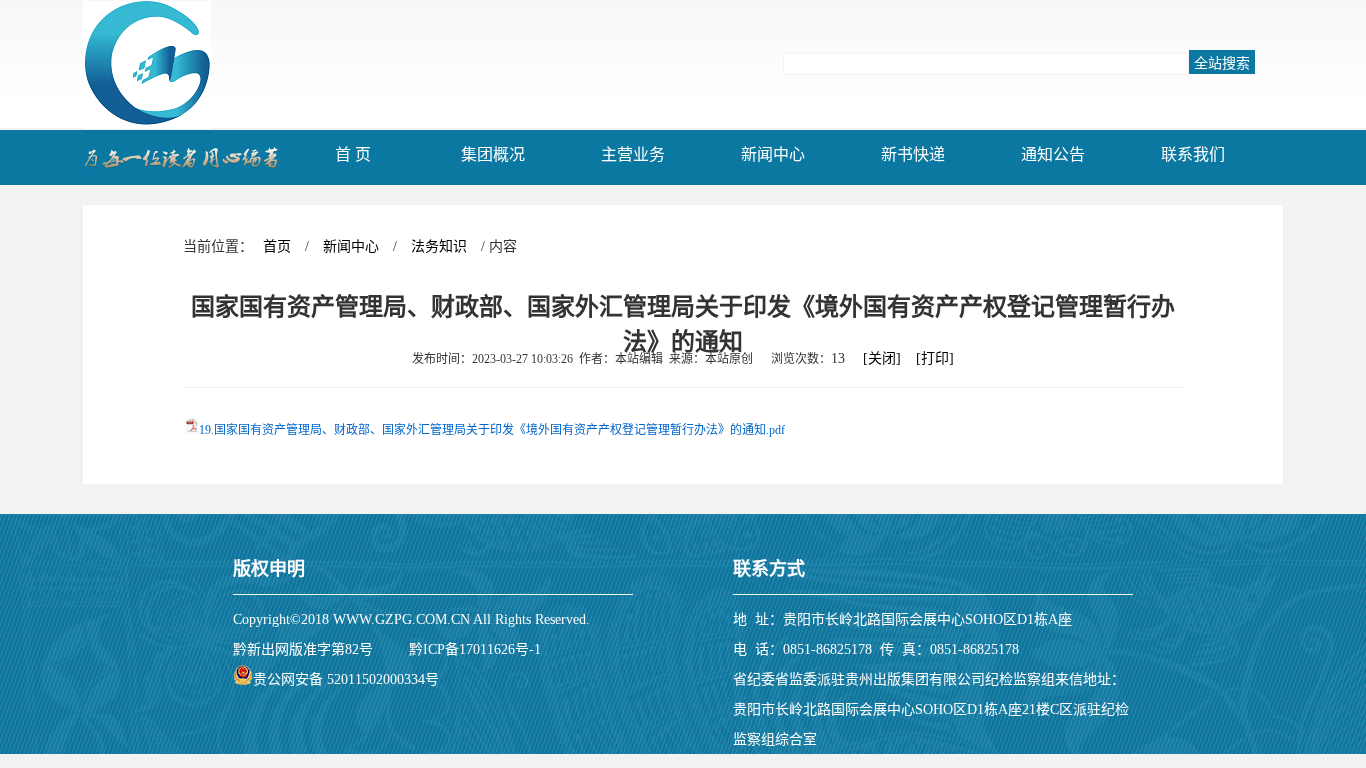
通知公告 (1053, 154)
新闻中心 (773, 154)
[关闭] (882, 358)
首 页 (353, 154)
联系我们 (1193, 154)
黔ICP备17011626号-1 (475, 649)
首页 (277, 246)
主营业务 (633, 154)
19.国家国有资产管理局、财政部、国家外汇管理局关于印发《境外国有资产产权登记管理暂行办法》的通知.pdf (492, 430)
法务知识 (439, 246)
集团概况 (493, 154)
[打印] (935, 358)
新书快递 (913, 154)
